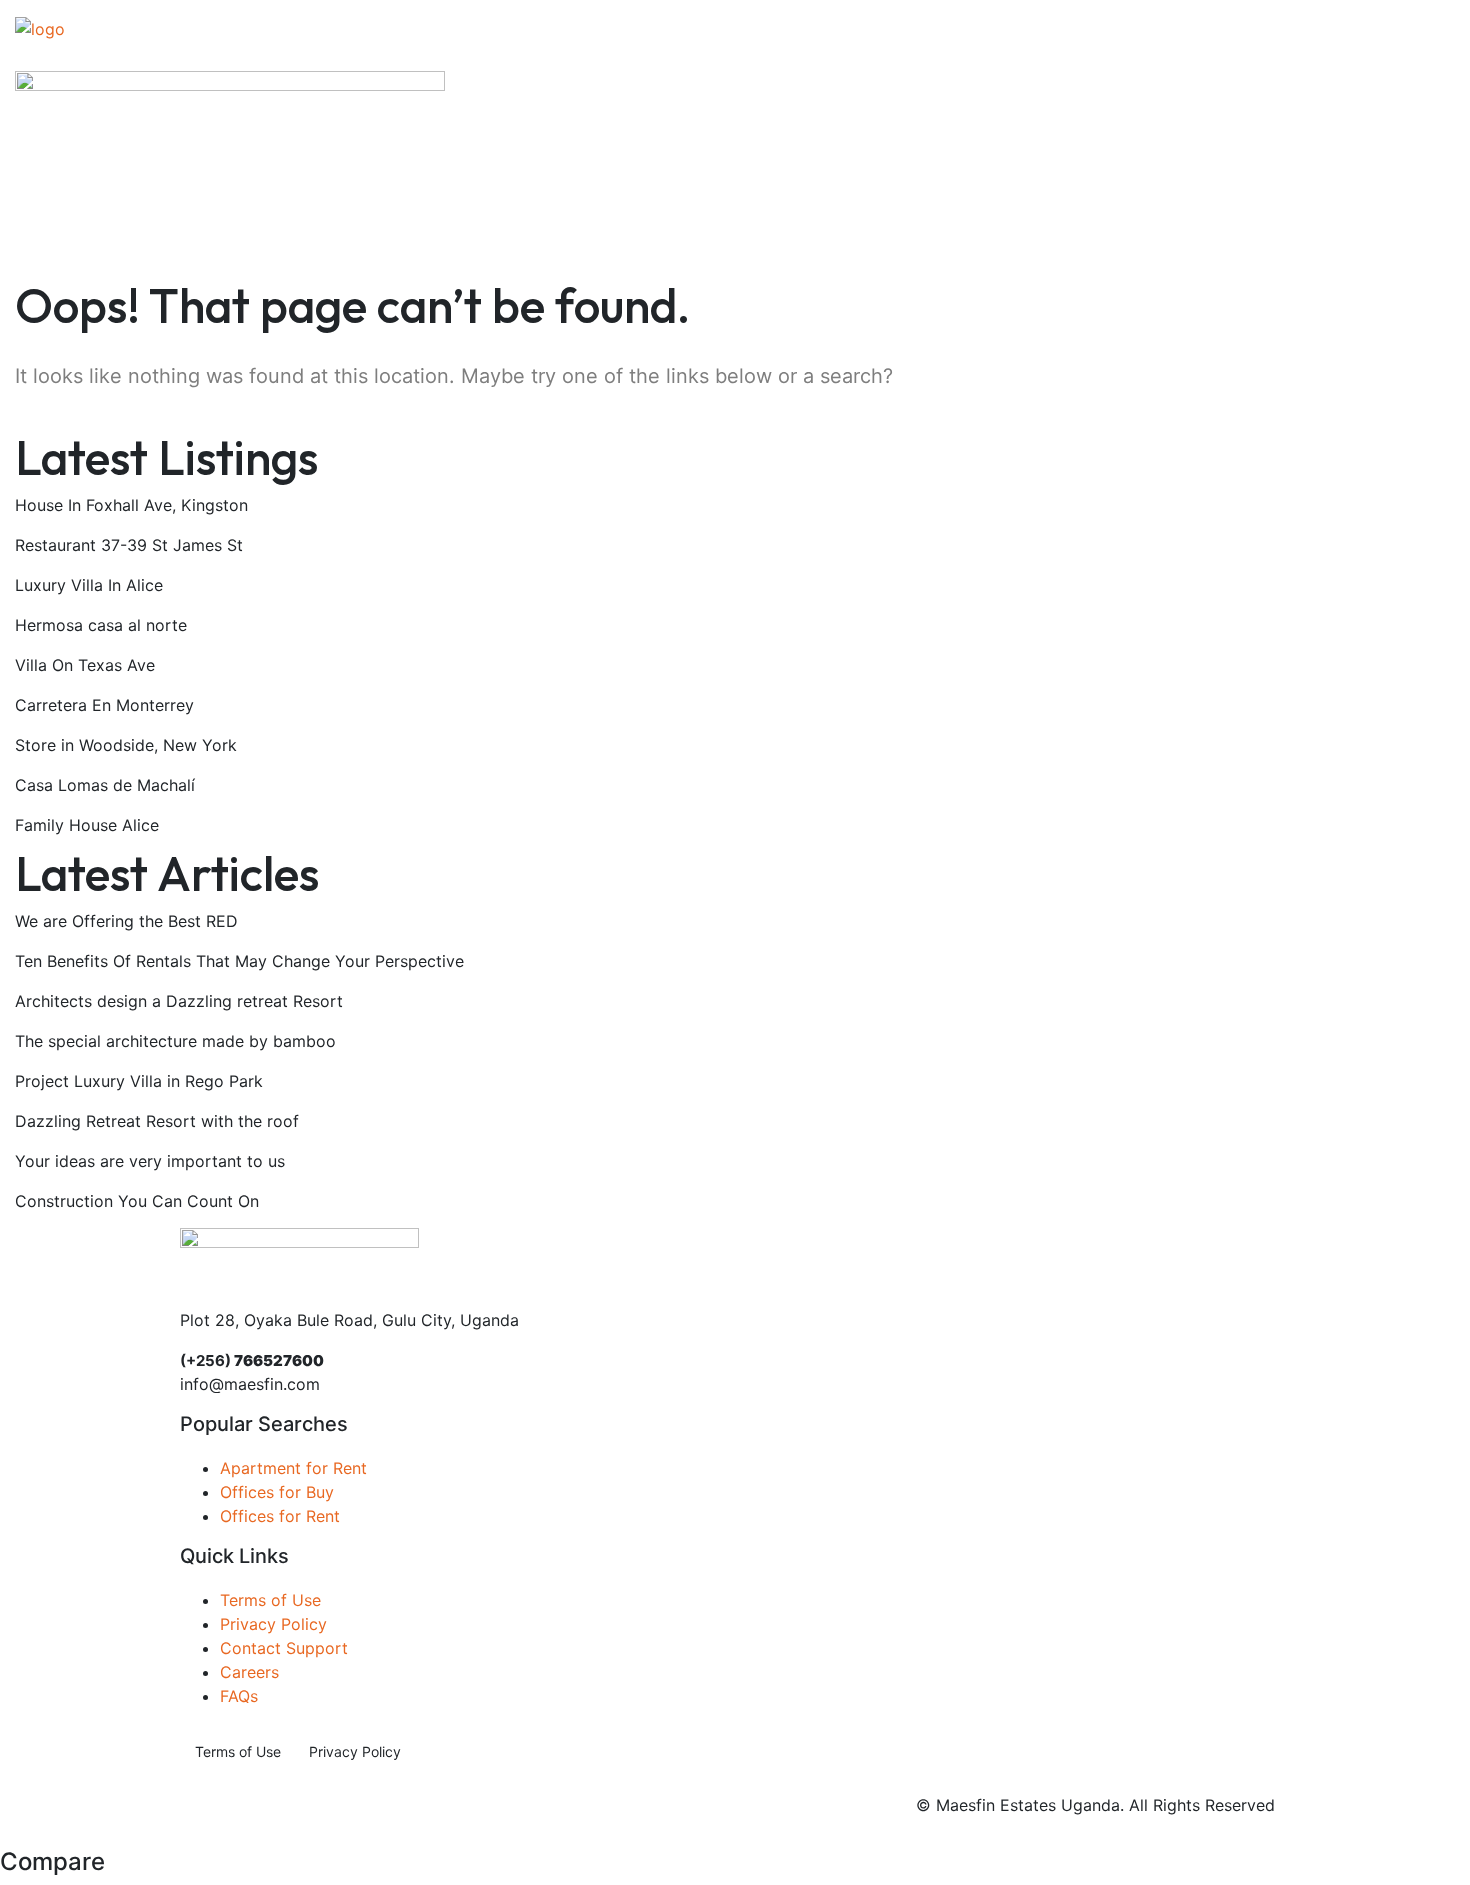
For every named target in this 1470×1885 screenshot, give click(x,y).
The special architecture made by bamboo (175, 1041)
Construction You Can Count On (137, 1201)
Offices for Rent (280, 1516)
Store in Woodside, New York (126, 745)
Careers (249, 1672)
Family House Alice (87, 825)
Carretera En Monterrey (104, 705)
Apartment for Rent (293, 1468)
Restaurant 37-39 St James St (129, 545)
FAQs (239, 1696)
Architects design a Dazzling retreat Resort (179, 1001)
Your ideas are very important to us (150, 1161)
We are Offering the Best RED (126, 921)
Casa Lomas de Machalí (105, 785)
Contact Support (284, 1648)
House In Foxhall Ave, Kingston (131, 505)
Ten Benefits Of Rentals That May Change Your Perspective (239, 961)
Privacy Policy (273, 1624)
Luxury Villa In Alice (89, 585)
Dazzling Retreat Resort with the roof (157, 1121)
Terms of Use (270, 1600)
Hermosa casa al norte (101, 625)
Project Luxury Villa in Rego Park (139, 1081)
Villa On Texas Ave (85, 665)
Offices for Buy (277, 1492)
